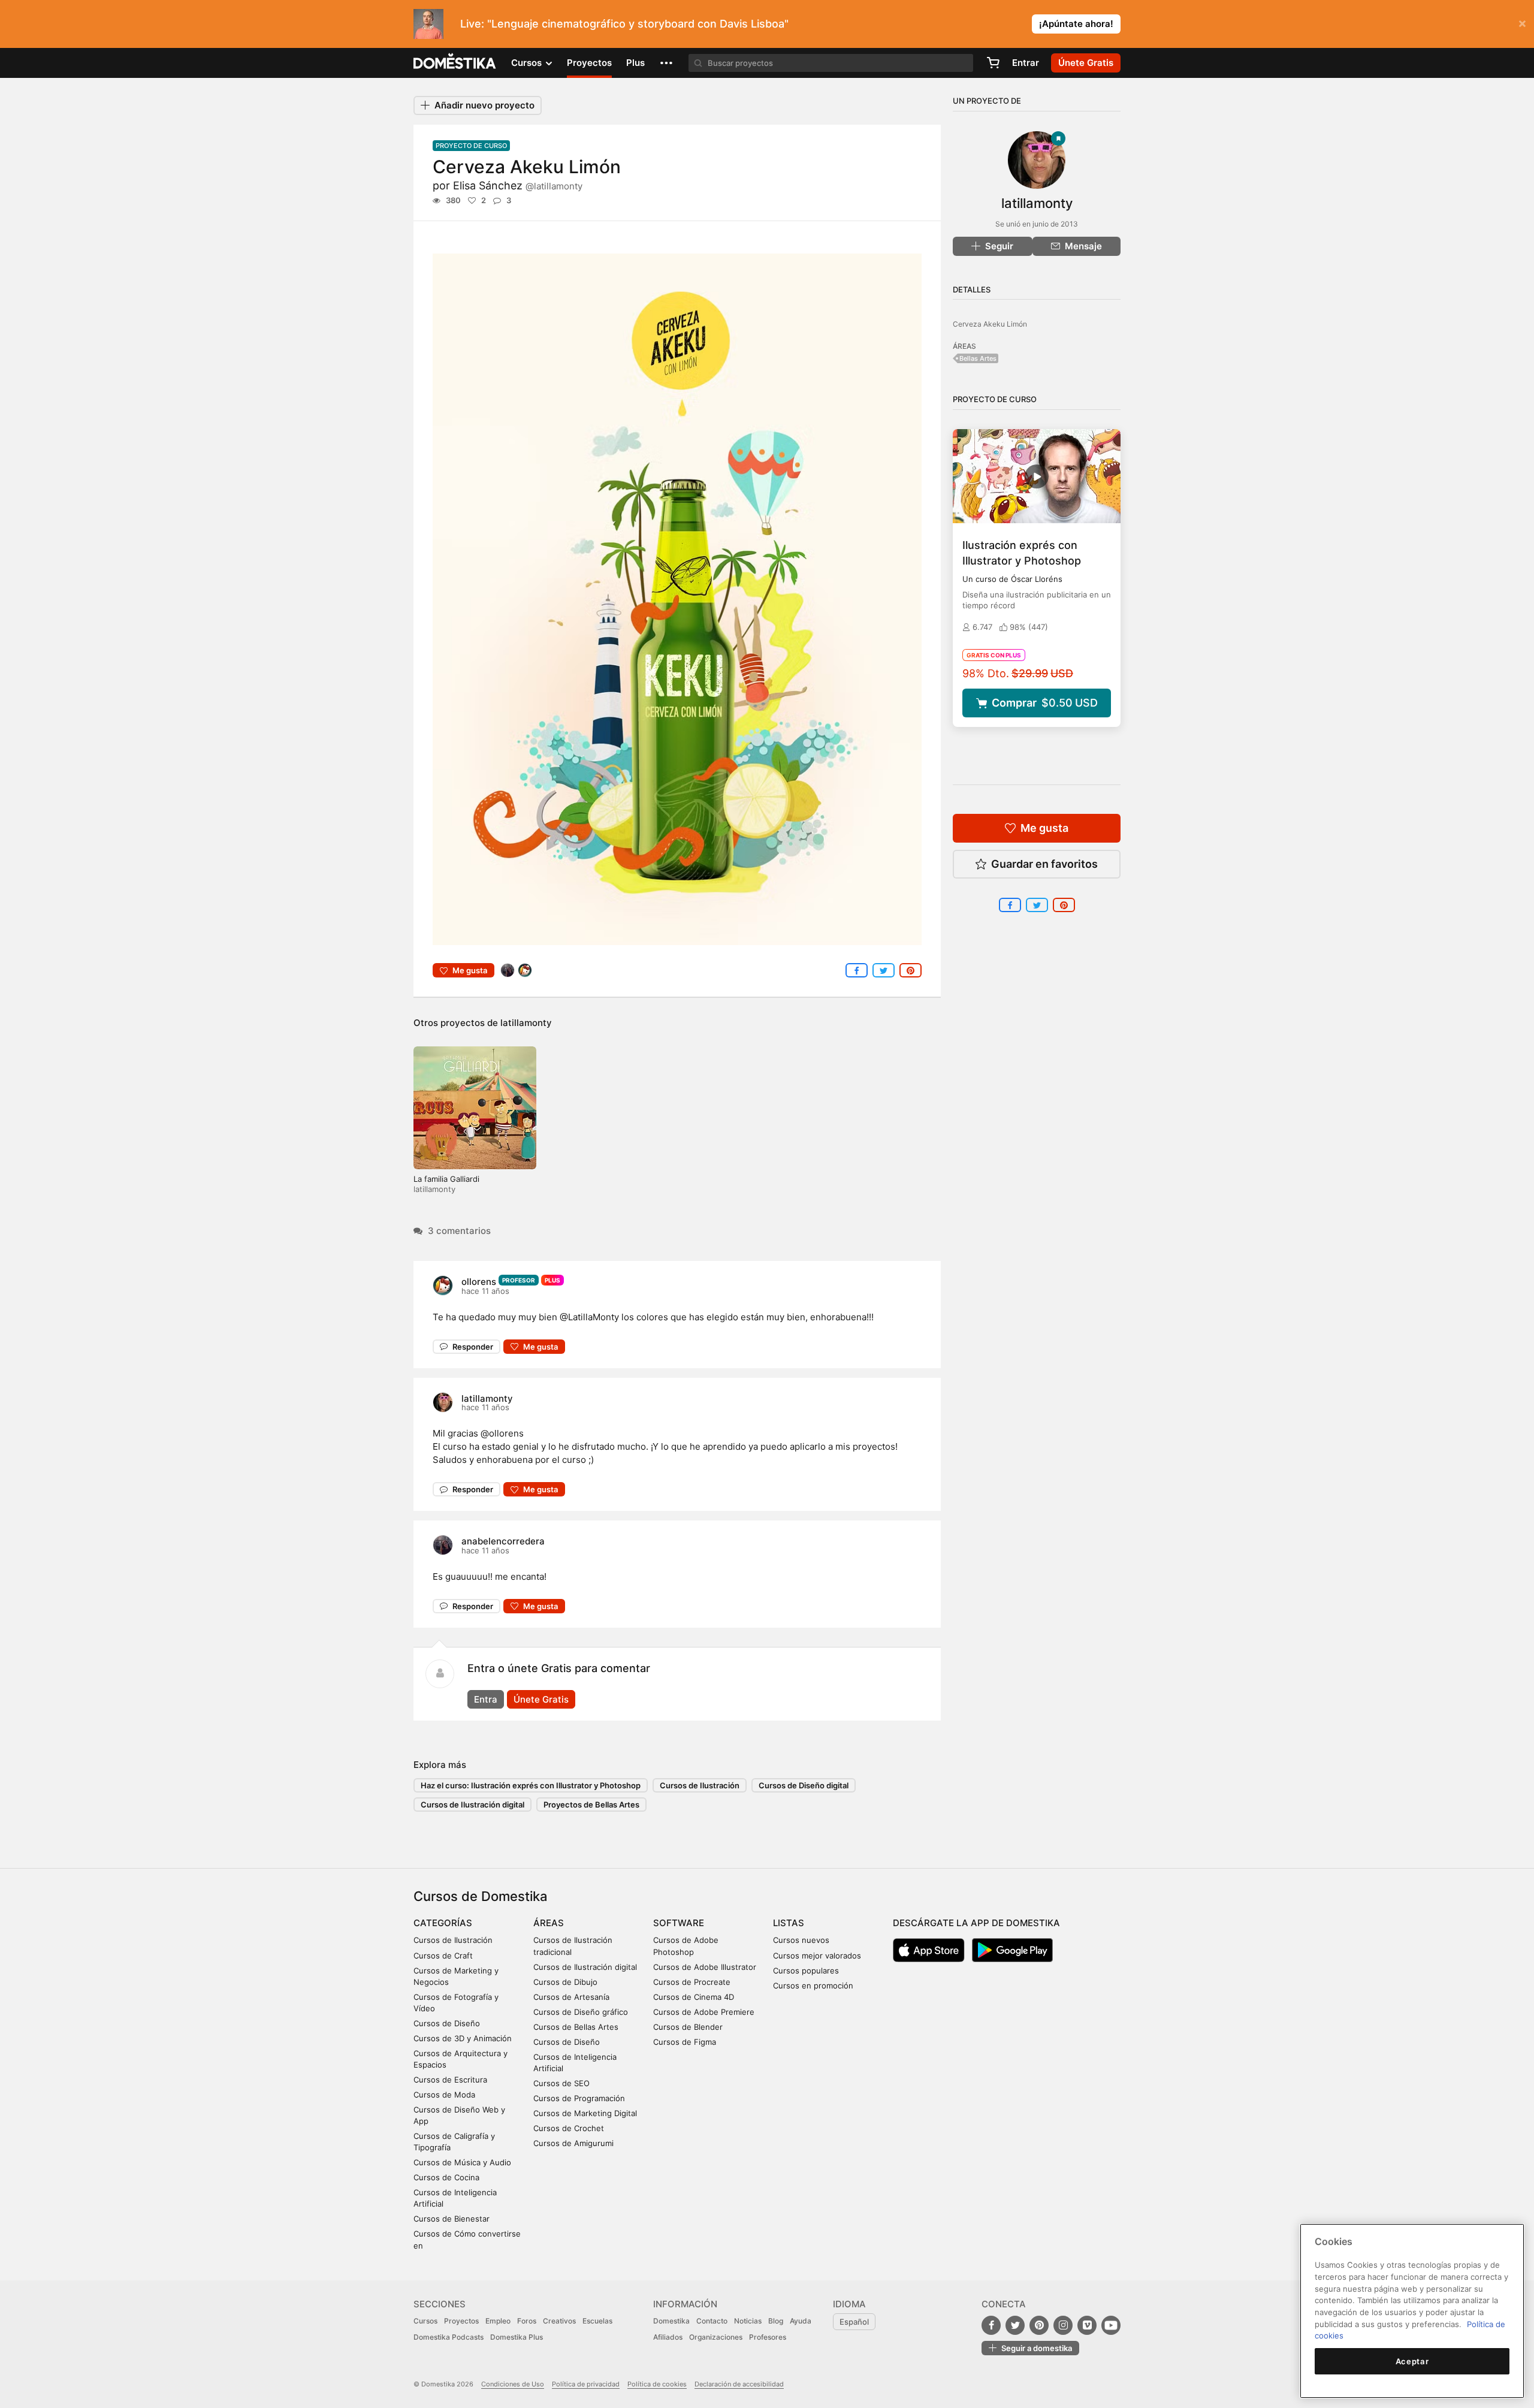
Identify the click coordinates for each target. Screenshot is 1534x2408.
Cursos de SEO (561, 2083)
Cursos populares (806, 1971)
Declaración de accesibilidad (739, 2384)
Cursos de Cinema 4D (694, 1997)
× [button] (1522, 23)
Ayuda (801, 2321)
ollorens (479, 1282)
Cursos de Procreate (692, 1982)
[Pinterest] (1039, 2325)
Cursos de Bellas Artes (576, 2027)
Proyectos (589, 63)
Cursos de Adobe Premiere (704, 2012)
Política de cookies (657, 2384)
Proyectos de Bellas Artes (591, 1805)
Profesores (768, 2337)
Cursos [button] (528, 63)
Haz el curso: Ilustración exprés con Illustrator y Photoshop (531, 1785)
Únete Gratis (541, 1699)
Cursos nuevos (801, 1940)
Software (679, 1923)
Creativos (559, 2321)
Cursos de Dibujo (565, 1982)
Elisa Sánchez (518, 185)
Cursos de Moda (444, 2095)
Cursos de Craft (443, 1956)
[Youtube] (1111, 2325)
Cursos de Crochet (569, 2128)
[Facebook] (991, 2325)
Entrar (1026, 63)
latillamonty (526, 1023)
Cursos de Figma (685, 2042)
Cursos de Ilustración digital (472, 1805)
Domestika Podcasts (449, 2337)
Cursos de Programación (579, 2098)
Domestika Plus (517, 2337)
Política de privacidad (586, 2384)
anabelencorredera (503, 1541)
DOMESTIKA (455, 63)
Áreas (549, 1923)
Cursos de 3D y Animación (463, 2038)
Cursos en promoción (813, 1985)
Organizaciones (716, 2337)
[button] (666, 63)
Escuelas (597, 2321)
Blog (776, 2321)
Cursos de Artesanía (571, 1997)
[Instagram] (1063, 2325)
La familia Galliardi (446, 1179)
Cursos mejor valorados (817, 1956)
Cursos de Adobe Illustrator (705, 1967)
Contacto (712, 2321)
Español (854, 2322)
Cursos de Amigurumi (573, 2143)
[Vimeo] (1087, 2325)
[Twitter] (1015, 2325)
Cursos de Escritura (450, 2080)
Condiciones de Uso (513, 2384)
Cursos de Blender (688, 2027)
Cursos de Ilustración (700, 1785)
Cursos (425, 2321)
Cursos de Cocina (446, 2177)
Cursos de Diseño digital (804, 1785)
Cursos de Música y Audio (462, 2162)
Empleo (498, 2321)
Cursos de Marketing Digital (585, 2113)
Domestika (671, 2321)
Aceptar (1412, 2361)
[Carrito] (993, 63)
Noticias (748, 2321)
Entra (486, 1699)
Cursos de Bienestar (452, 2219)
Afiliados (668, 2337)
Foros (527, 2321)
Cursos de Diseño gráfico (581, 2012)
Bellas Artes (978, 358)
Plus (635, 63)
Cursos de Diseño (447, 2023)
